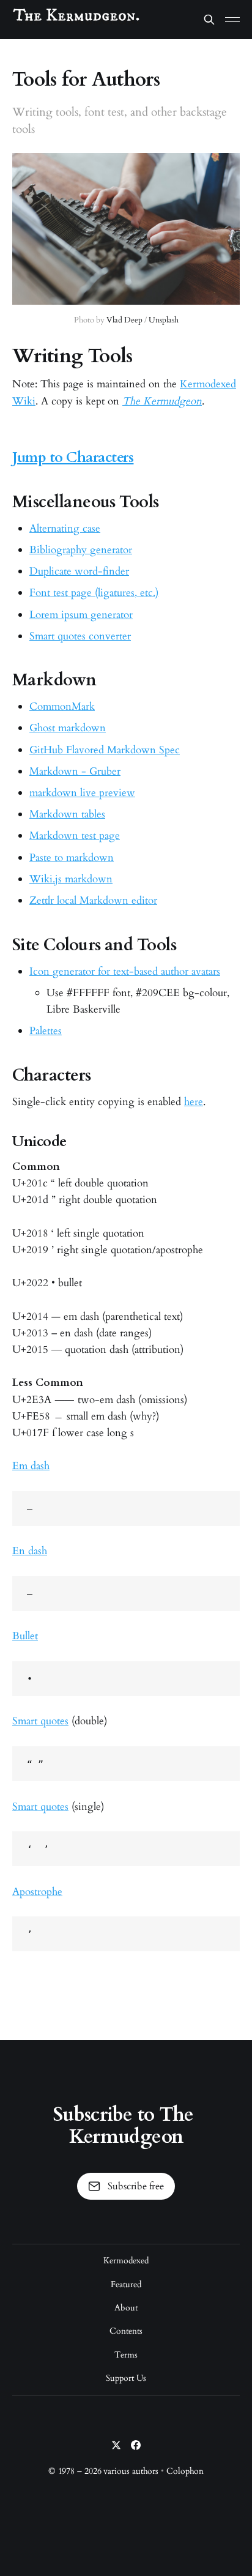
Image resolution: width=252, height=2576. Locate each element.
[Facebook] (136, 2445)
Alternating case (65, 528)
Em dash (31, 1466)
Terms (126, 2355)
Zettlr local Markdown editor (93, 900)
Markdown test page (75, 836)
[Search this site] (209, 20)
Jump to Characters (73, 457)
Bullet (25, 1636)
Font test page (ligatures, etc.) (94, 593)
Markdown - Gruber (75, 771)
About (126, 2308)
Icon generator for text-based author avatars (125, 971)
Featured (126, 2284)
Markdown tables (67, 814)
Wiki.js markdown (71, 879)
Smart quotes (40, 1721)
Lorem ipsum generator (81, 615)
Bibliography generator (81, 550)
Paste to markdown (72, 858)
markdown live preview (82, 793)
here (194, 1102)
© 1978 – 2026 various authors (104, 2471)
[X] (116, 2445)
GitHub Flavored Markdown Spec (105, 750)
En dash (30, 1551)
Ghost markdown (68, 728)
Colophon (185, 2471)
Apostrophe (37, 1892)
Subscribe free (136, 2186)
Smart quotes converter (80, 636)
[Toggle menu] (232, 20)
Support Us (126, 2378)
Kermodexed (126, 2261)
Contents (126, 2331)
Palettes (46, 1031)
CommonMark (62, 706)
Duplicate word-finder (79, 571)
